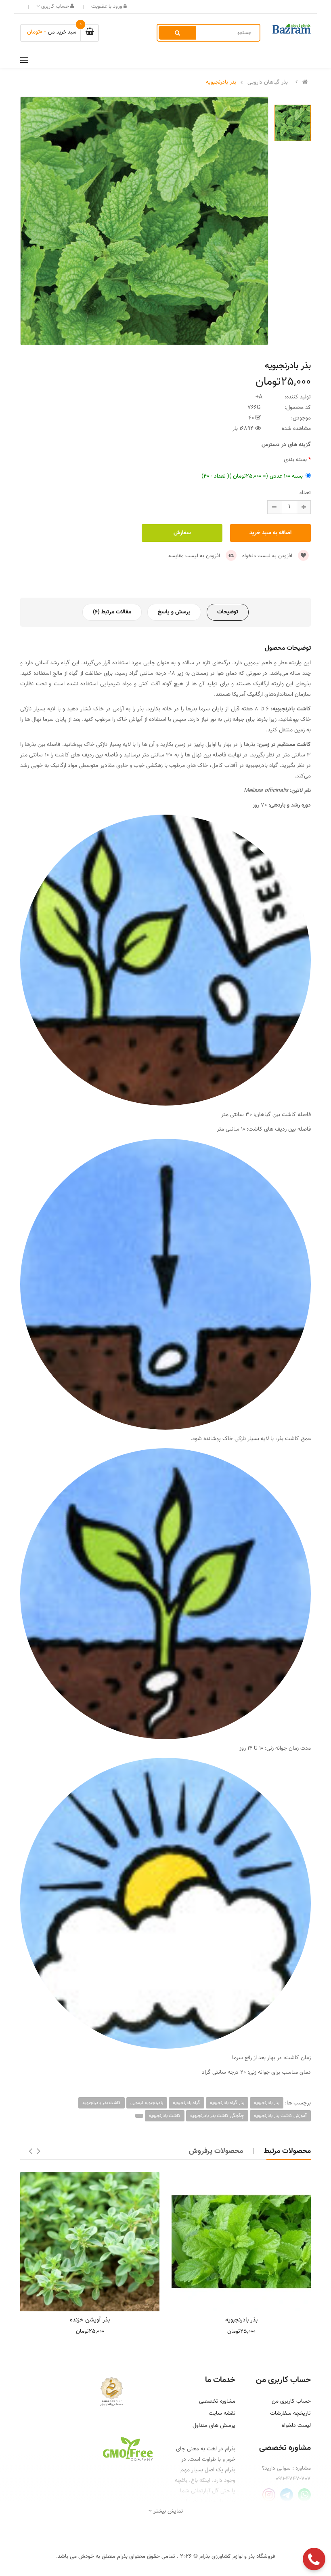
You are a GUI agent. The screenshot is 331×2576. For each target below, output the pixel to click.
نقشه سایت (222, 2414)
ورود (117, 6)
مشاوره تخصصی (217, 2401)
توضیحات (228, 612)
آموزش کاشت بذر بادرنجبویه (280, 2116)
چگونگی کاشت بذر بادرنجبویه (217, 2116)
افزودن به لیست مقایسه (195, 556)
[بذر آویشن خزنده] (90, 2242)
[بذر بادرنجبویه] (241, 2242)
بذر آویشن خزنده (90, 2320)
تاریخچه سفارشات (290, 2414)
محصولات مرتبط (287, 2151)
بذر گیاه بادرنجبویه (227, 2103)
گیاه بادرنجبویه (186, 2103)
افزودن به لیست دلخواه (268, 556)
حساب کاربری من (291, 2401)
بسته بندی (295, 460)
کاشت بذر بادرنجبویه (102, 2103)
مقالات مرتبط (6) (112, 612)
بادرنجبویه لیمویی (147, 2103)
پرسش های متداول (214, 2426)
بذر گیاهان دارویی (268, 82)
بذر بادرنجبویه (221, 82)
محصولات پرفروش (216, 2151)
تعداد (305, 493)
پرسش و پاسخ (174, 612)
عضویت (99, 6)
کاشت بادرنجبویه (165, 2116)
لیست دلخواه (296, 2426)
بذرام (230, 2449)
